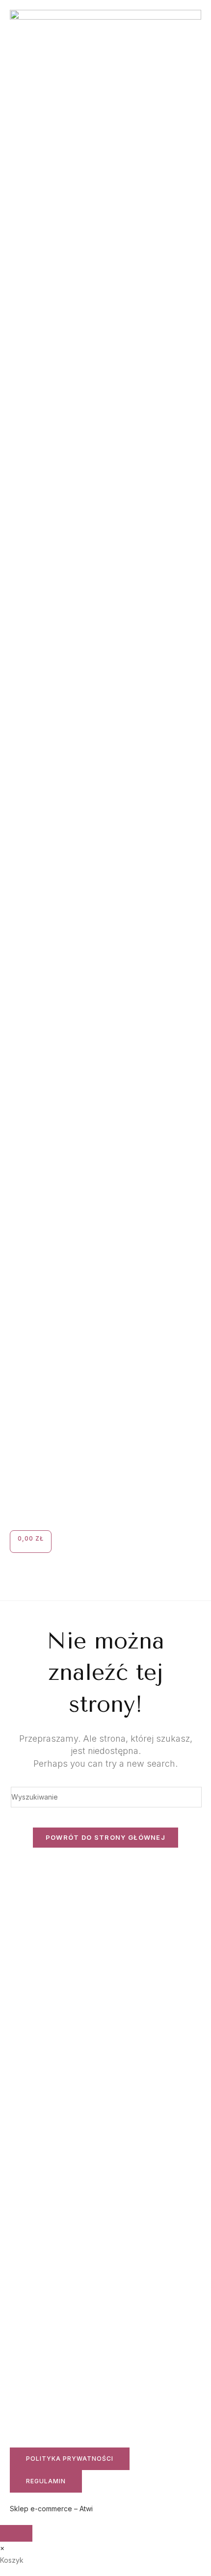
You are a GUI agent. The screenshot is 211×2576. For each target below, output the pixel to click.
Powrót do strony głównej (105, 1837)
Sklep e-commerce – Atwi (51, 2509)
